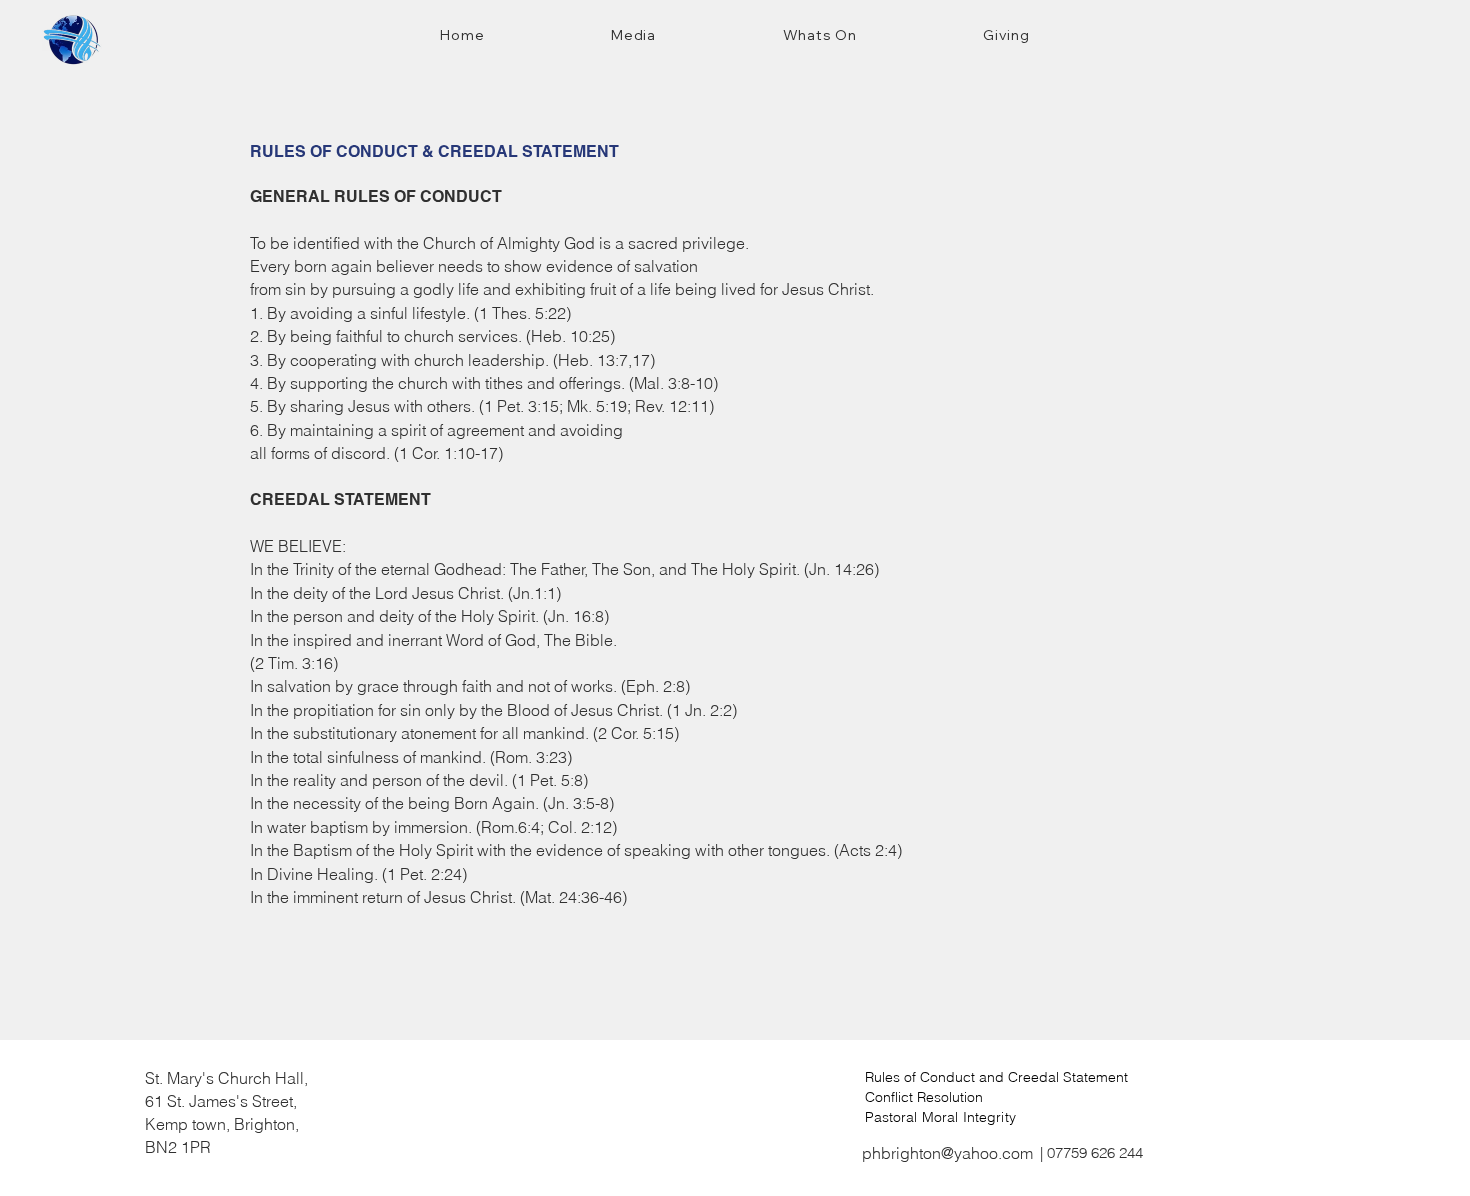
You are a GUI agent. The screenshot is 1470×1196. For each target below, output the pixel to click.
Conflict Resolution (924, 1097)
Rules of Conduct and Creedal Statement (996, 1077)
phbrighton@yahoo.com (947, 1153)
